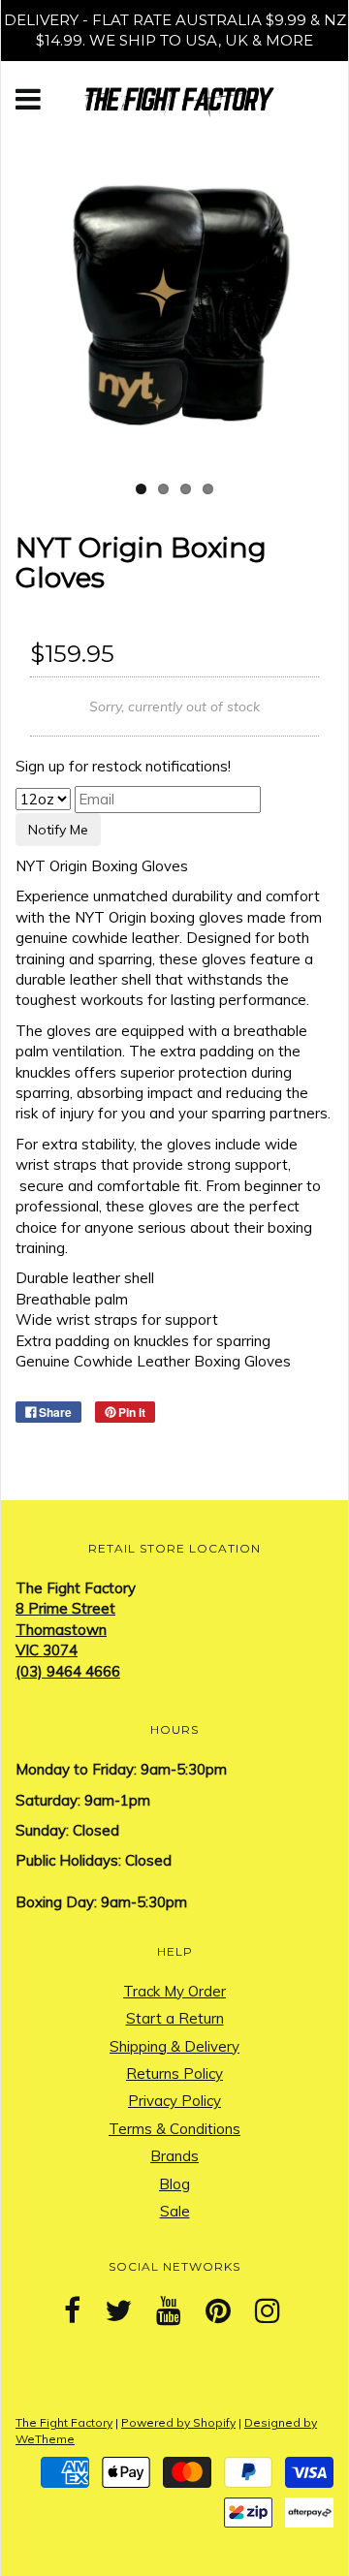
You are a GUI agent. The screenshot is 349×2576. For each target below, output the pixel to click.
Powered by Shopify (178, 2422)
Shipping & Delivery (174, 2046)
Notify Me (58, 830)
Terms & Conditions (174, 2129)
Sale (175, 2211)
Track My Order (174, 1991)
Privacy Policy (174, 2101)
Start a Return (175, 2018)
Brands (174, 2156)
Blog (174, 2184)
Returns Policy (174, 2073)
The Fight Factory (64, 2422)
